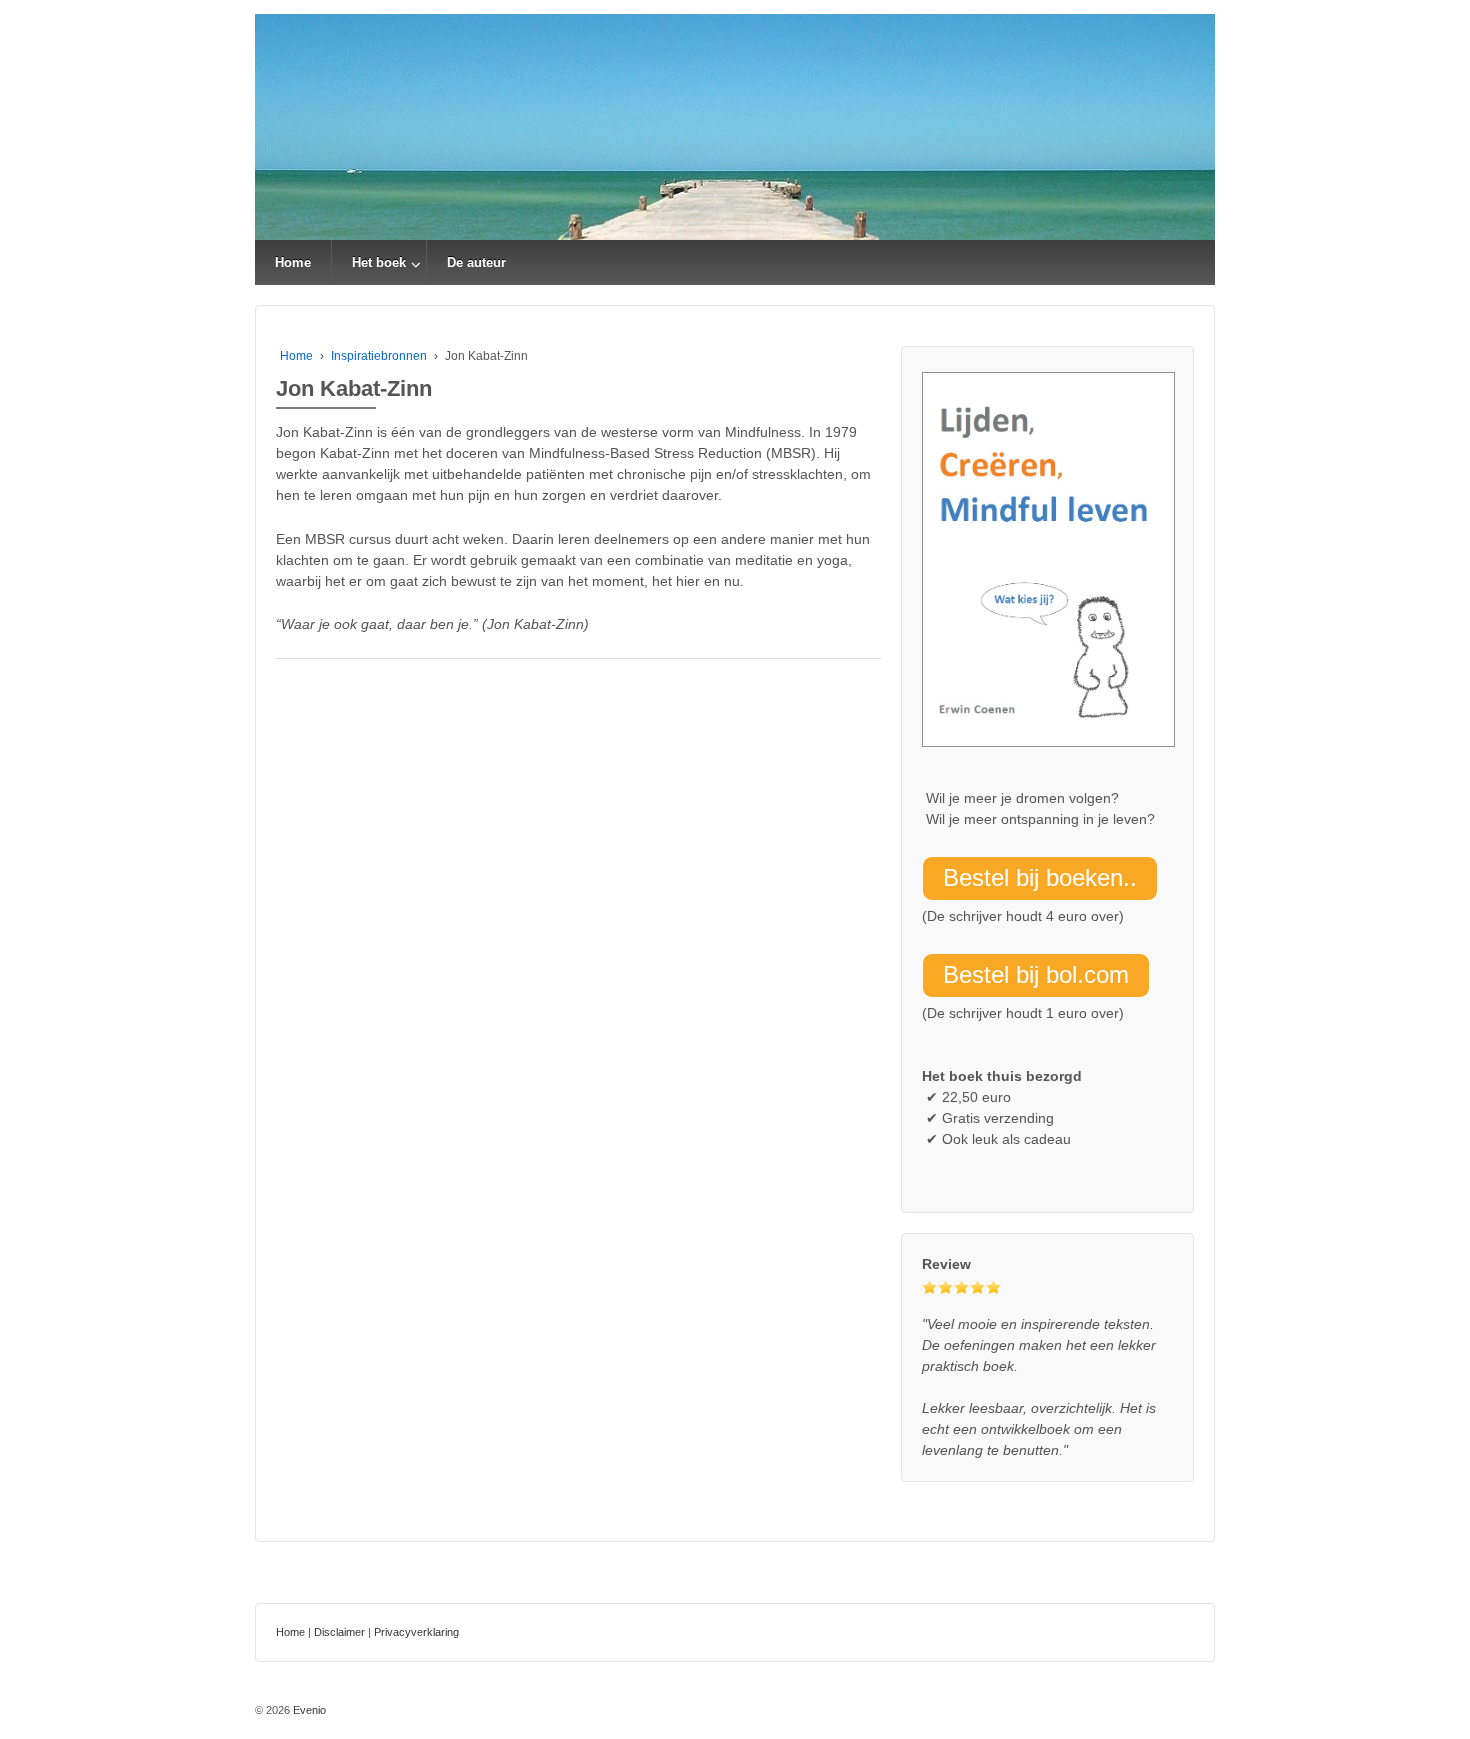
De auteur (476, 262)
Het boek (379, 262)
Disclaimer (339, 1632)
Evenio (308, 1710)
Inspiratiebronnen (379, 356)
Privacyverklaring (416, 1632)
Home (293, 262)
